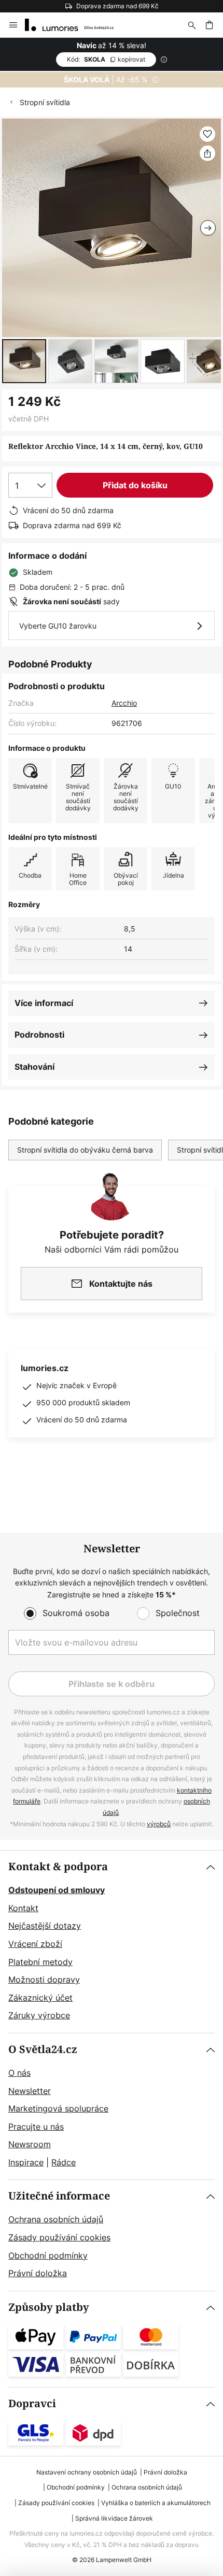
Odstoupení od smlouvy (57, 1890)
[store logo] (75, 25)
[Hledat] (192, 25)
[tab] (112, 1942)
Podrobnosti (39, 1035)
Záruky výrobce (39, 2015)
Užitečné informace (59, 2196)
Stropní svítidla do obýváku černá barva (85, 1150)
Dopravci (32, 2404)
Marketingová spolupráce (58, 2108)
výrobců (159, 1824)
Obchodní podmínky (48, 2255)
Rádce (64, 2162)
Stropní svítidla (45, 102)
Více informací (44, 1003)
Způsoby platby (49, 2308)
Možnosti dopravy (44, 1980)
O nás (19, 2073)
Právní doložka (38, 2273)
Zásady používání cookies (59, 2237)
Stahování (34, 1067)
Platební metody (40, 1962)
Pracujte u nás (36, 2127)
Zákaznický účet (40, 1998)
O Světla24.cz (43, 2050)
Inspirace (26, 2162)
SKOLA (106, 59)
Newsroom (30, 2144)
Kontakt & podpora (58, 1867)
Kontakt (23, 1908)
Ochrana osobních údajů (56, 2219)
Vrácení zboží (35, 1944)
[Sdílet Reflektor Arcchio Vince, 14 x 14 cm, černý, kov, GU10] (207, 153)
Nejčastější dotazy (45, 1926)
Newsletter (30, 2091)
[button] (24, 361)
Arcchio (124, 703)
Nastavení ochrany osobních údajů (87, 2472)
